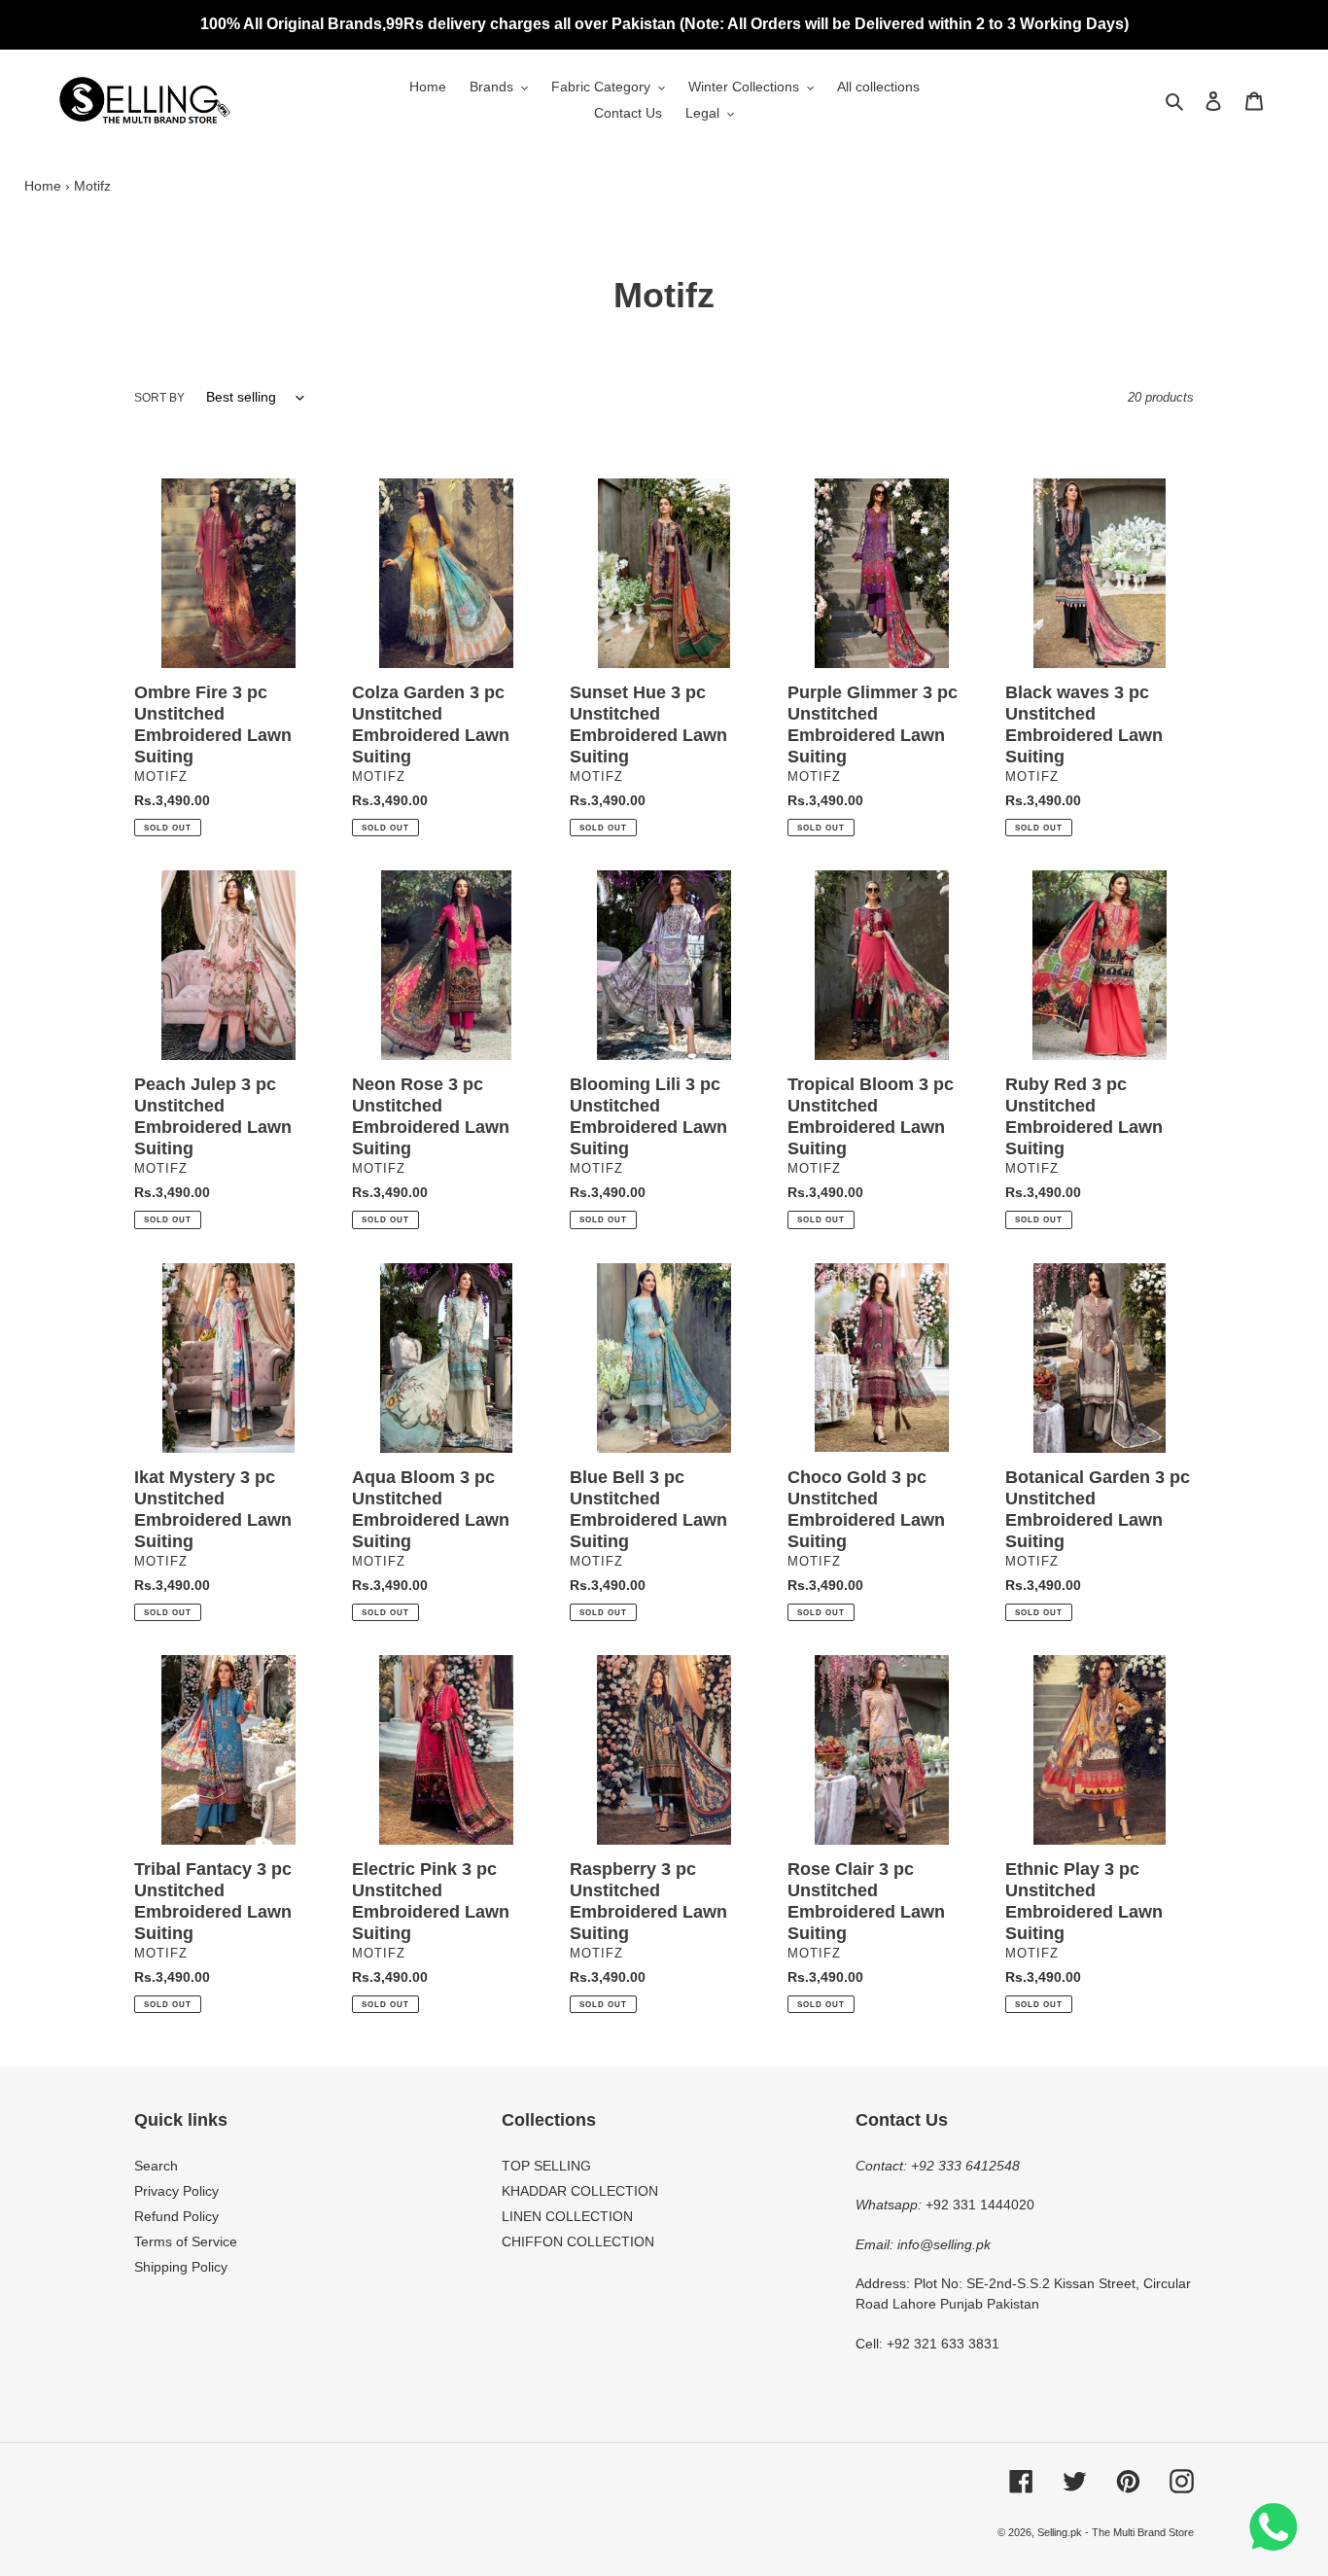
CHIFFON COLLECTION (578, 2241)
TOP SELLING (546, 2166)
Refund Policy (176, 2216)
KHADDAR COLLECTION (580, 2191)
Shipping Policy (181, 2267)
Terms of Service (186, 2241)
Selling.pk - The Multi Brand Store (1116, 2532)
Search (156, 2166)
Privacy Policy (176, 2191)
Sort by (159, 398)
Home (43, 186)
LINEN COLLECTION (567, 2216)
